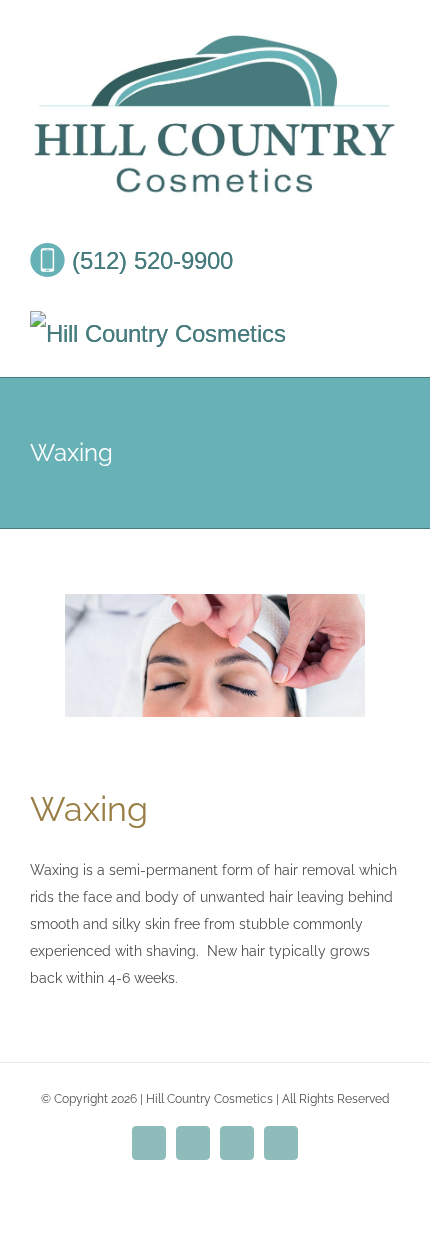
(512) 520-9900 (149, 260)
